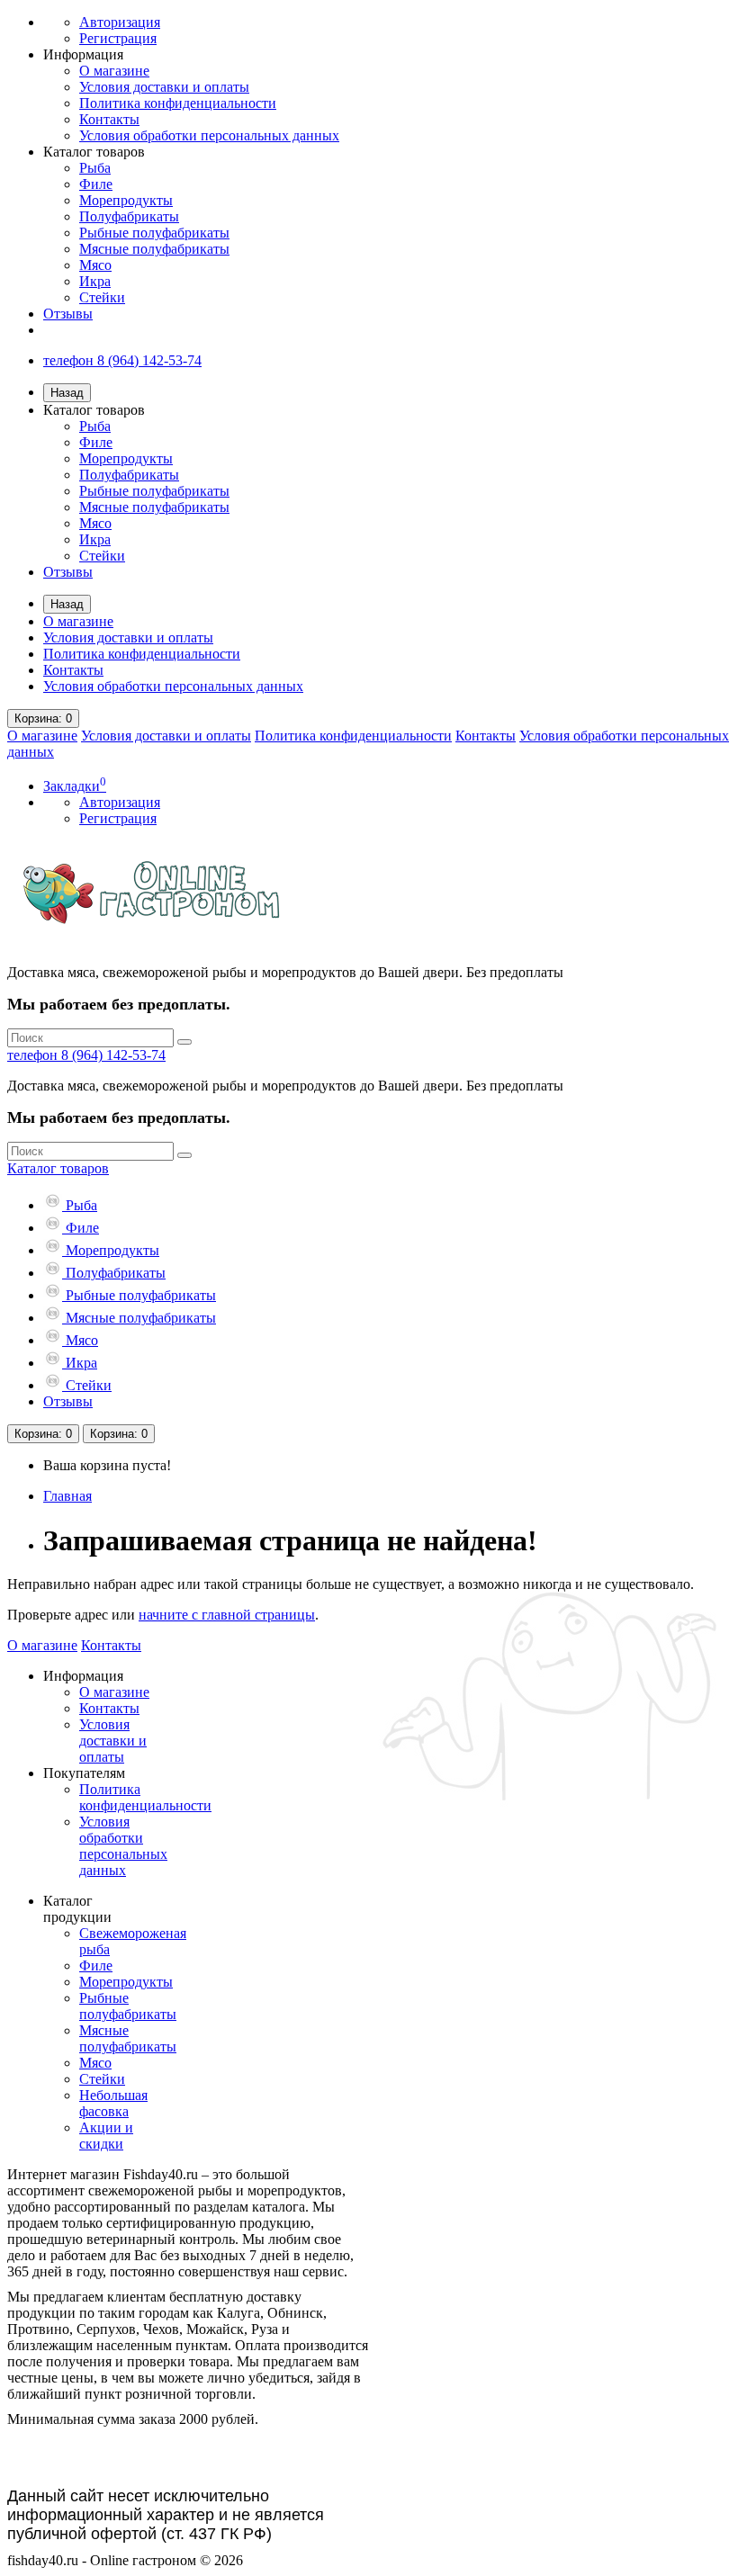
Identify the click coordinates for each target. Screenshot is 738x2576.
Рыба (95, 168)
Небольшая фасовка (113, 2103)
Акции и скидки (106, 2136)
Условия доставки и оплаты (164, 87)
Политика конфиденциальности (178, 103)
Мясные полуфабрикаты (154, 249)
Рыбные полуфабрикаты (154, 233)
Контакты (109, 119)
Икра (95, 281)
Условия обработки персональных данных (209, 135)
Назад (67, 393)
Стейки (102, 297)
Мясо (95, 265)
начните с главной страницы (227, 1615)
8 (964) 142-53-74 (86, 1055)
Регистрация (118, 38)
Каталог (58, 1168)
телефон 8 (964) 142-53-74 (122, 360)
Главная (67, 1496)
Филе (96, 184)
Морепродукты (126, 200)
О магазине (114, 71)
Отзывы (68, 314)
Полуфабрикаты (129, 216)
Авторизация (120, 22)
